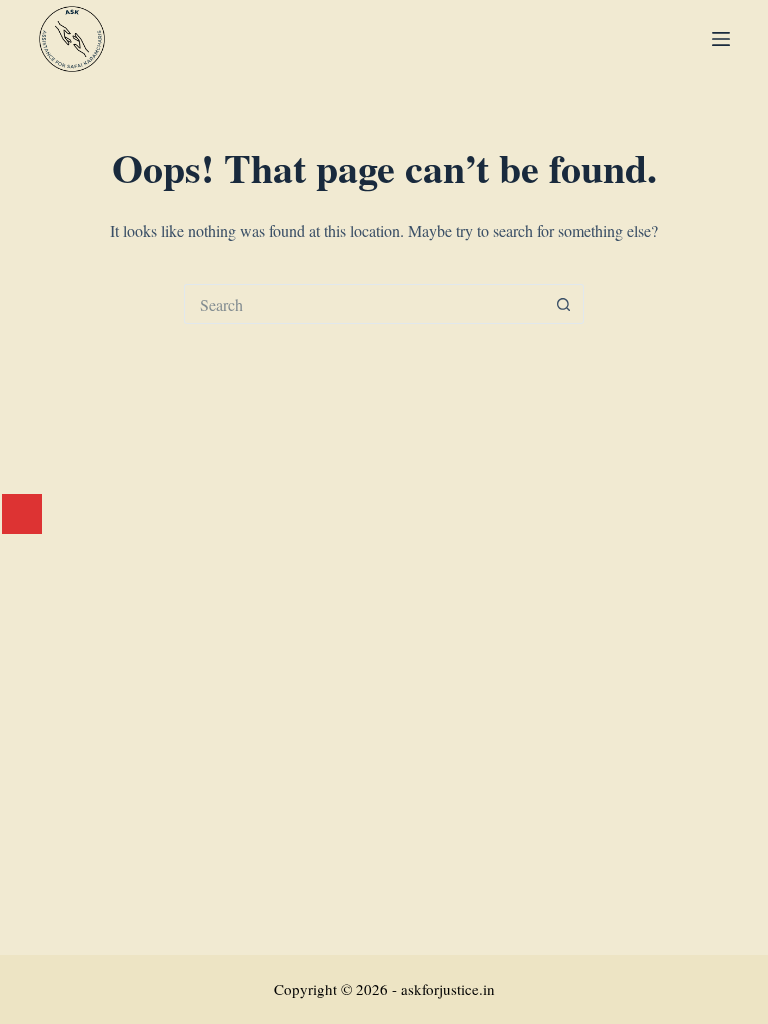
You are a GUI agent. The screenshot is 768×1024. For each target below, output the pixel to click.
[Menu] (721, 39)
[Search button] (564, 304)
